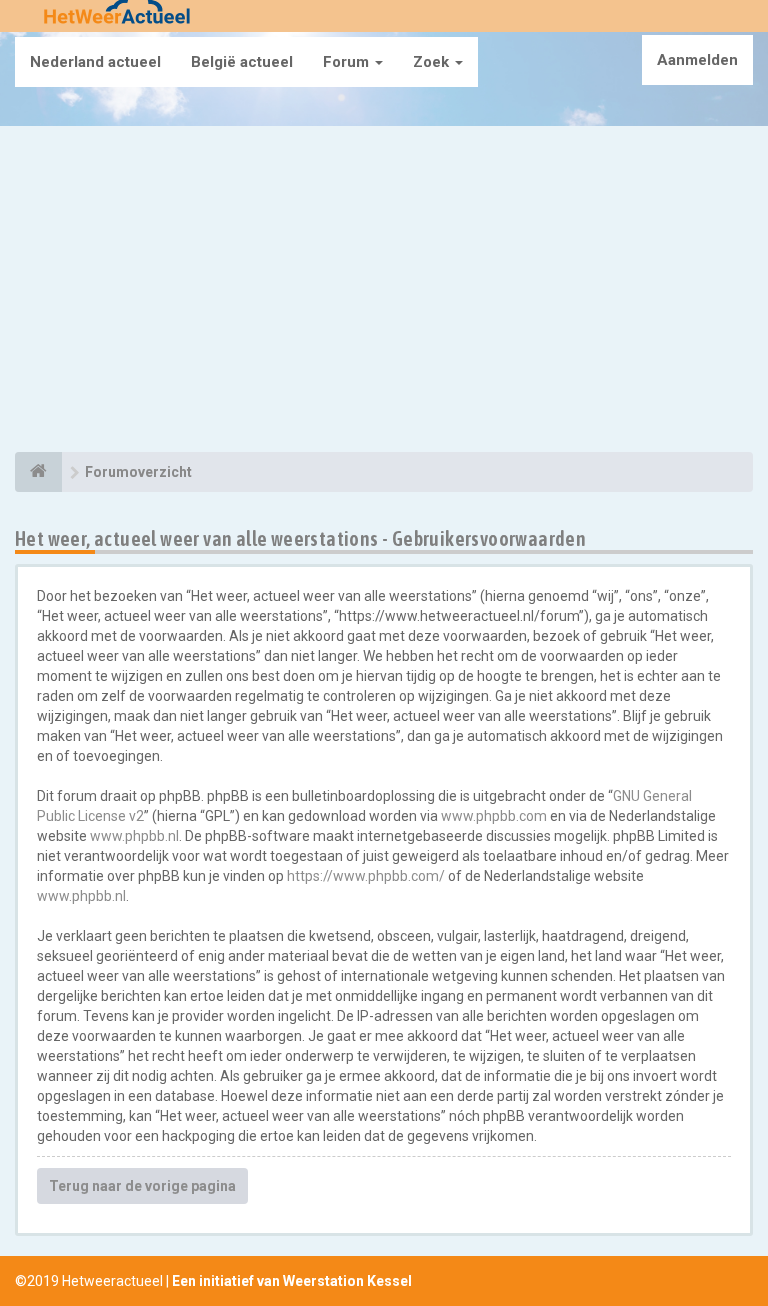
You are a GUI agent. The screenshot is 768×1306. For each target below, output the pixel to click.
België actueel (242, 62)
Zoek (433, 62)
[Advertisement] (384, 292)
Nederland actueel (95, 62)
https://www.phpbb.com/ (366, 876)
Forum (348, 62)
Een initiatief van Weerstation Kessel (292, 1281)
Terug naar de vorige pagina (142, 1186)
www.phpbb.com (494, 816)
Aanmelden (697, 60)
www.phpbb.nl (134, 836)
